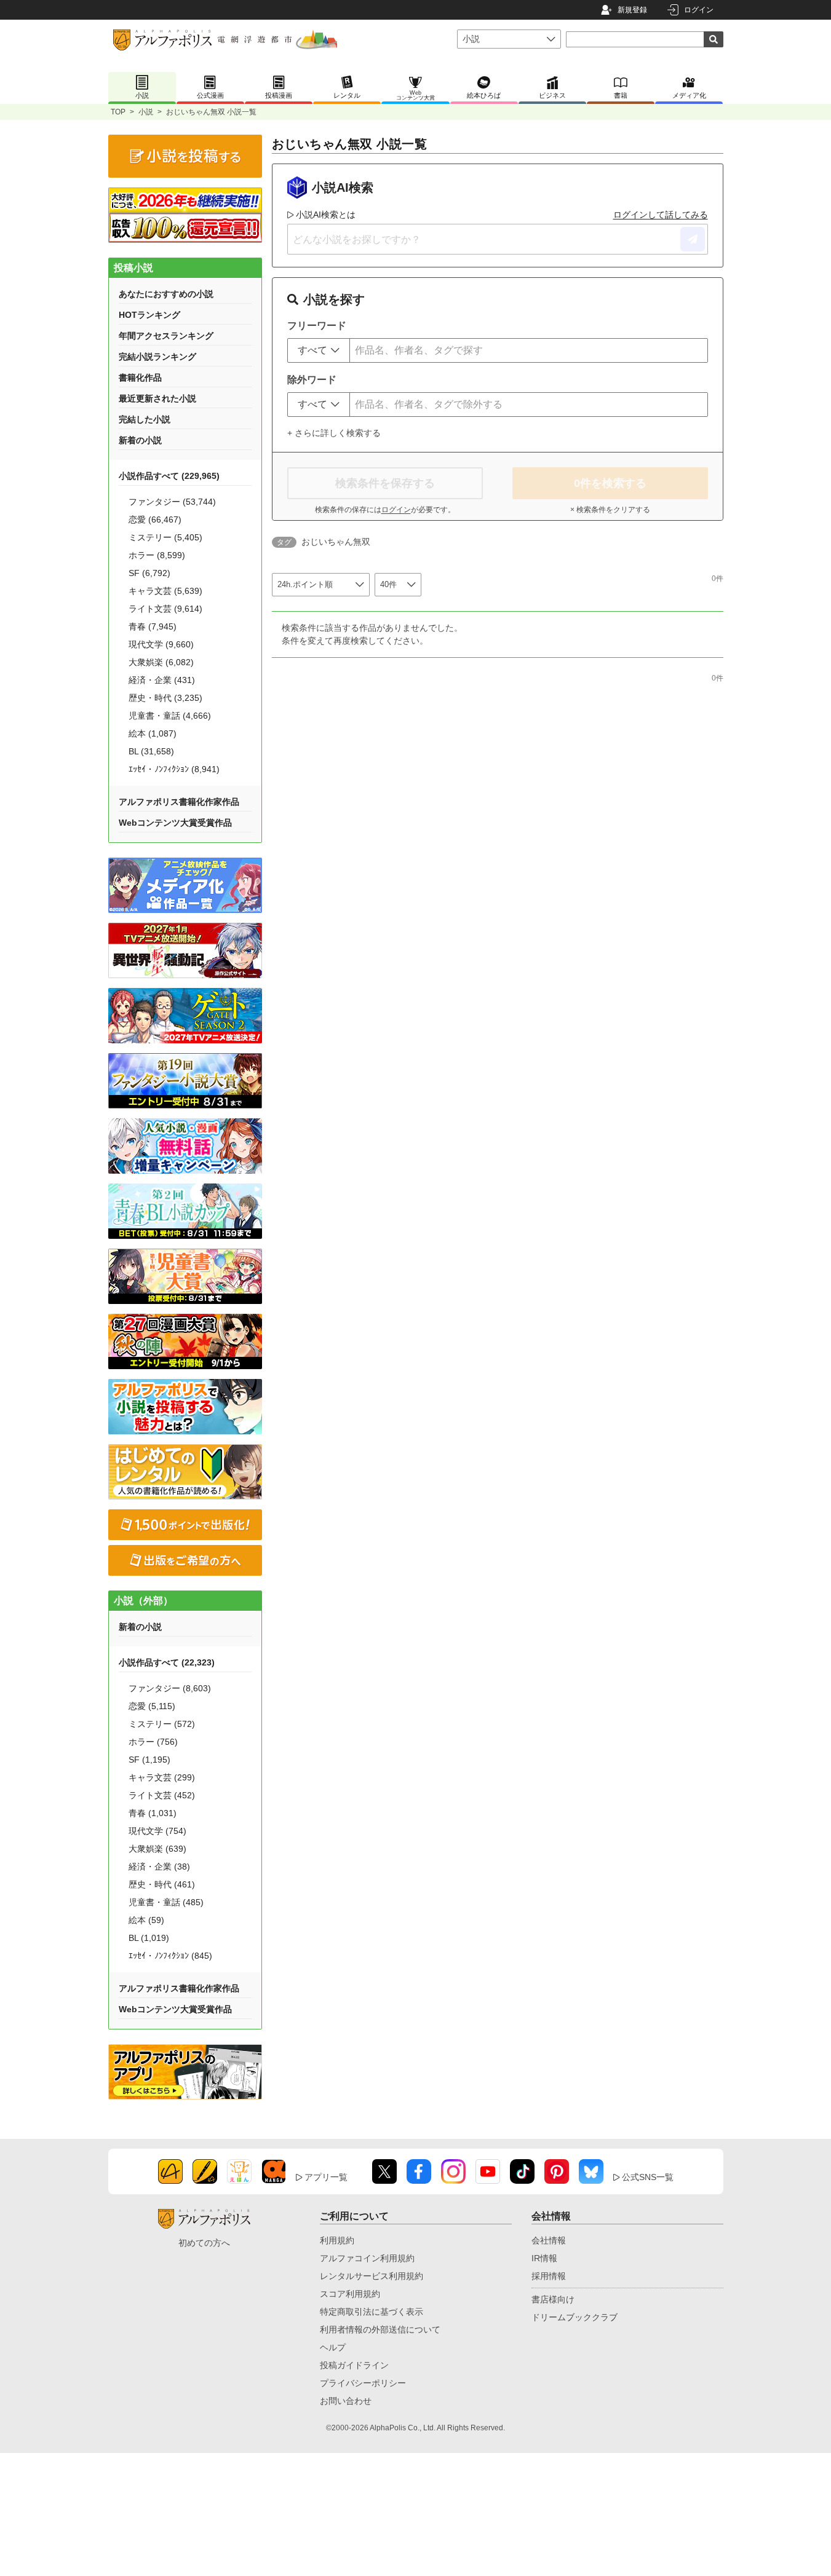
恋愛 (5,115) (152, 1706)
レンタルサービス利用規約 (372, 2276)
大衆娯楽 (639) (157, 1849)
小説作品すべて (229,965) (169, 476)
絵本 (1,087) (153, 733)
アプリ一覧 (326, 2177)
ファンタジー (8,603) (170, 1688)
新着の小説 (140, 440)
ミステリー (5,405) (165, 537)
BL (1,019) (149, 1938)
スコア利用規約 (350, 2294)
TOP (118, 112)
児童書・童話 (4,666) (170, 716)
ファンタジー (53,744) (172, 502)
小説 (146, 112)
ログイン (699, 10)
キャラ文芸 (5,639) (165, 591)
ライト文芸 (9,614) (165, 609)
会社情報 (549, 2240)
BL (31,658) (151, 751)
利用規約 (337, 2240)
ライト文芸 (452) (162, 1795)
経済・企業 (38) (159, 1867)
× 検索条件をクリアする (610, 510)
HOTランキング (149, 315)
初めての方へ (204, 2243)
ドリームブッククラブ (575, 2317)
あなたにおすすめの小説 (166, 294)
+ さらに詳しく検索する (334, 433)
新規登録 (632, 10)
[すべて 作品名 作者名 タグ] (319, 350)
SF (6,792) (149, 573)
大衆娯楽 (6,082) (161, 662)
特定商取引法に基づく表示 (372, 2312)
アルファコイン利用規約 (367, 2258)
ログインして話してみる (661, 215)
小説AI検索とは (326, 215)
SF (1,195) (149, 1760)
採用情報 (549, 2276)
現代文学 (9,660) (161, 644)
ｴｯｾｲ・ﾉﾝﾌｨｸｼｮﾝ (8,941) (174, 769)
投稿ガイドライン (354, 2365)
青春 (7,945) (153, 626)
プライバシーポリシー (363, 2383)
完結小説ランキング (157, 357)
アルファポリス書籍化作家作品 (179, 802)
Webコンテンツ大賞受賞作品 (175, 823)
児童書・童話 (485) (166, 1902)
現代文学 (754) (157, 1831)
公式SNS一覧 (648, 2177)
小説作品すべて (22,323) (167, 1662)
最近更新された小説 (157, 398)
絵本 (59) (146, 1920)
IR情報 (544, 2258)
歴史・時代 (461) (162, 1884)
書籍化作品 (140, 377)
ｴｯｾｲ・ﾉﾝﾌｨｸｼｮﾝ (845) (170, 1956)
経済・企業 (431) (162, 680)
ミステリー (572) (162, 1724)
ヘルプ (333, 2347)
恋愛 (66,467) (155, 520)
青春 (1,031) (153, 1813)
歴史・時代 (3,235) (165, 698)
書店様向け (553, 2299)
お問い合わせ (346, 2401)
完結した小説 (145, 419)
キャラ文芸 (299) (162, 1777)
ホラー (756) (153, 1742)
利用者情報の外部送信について (380, 2329)
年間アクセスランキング (166, 336)
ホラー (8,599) (157, 555)
